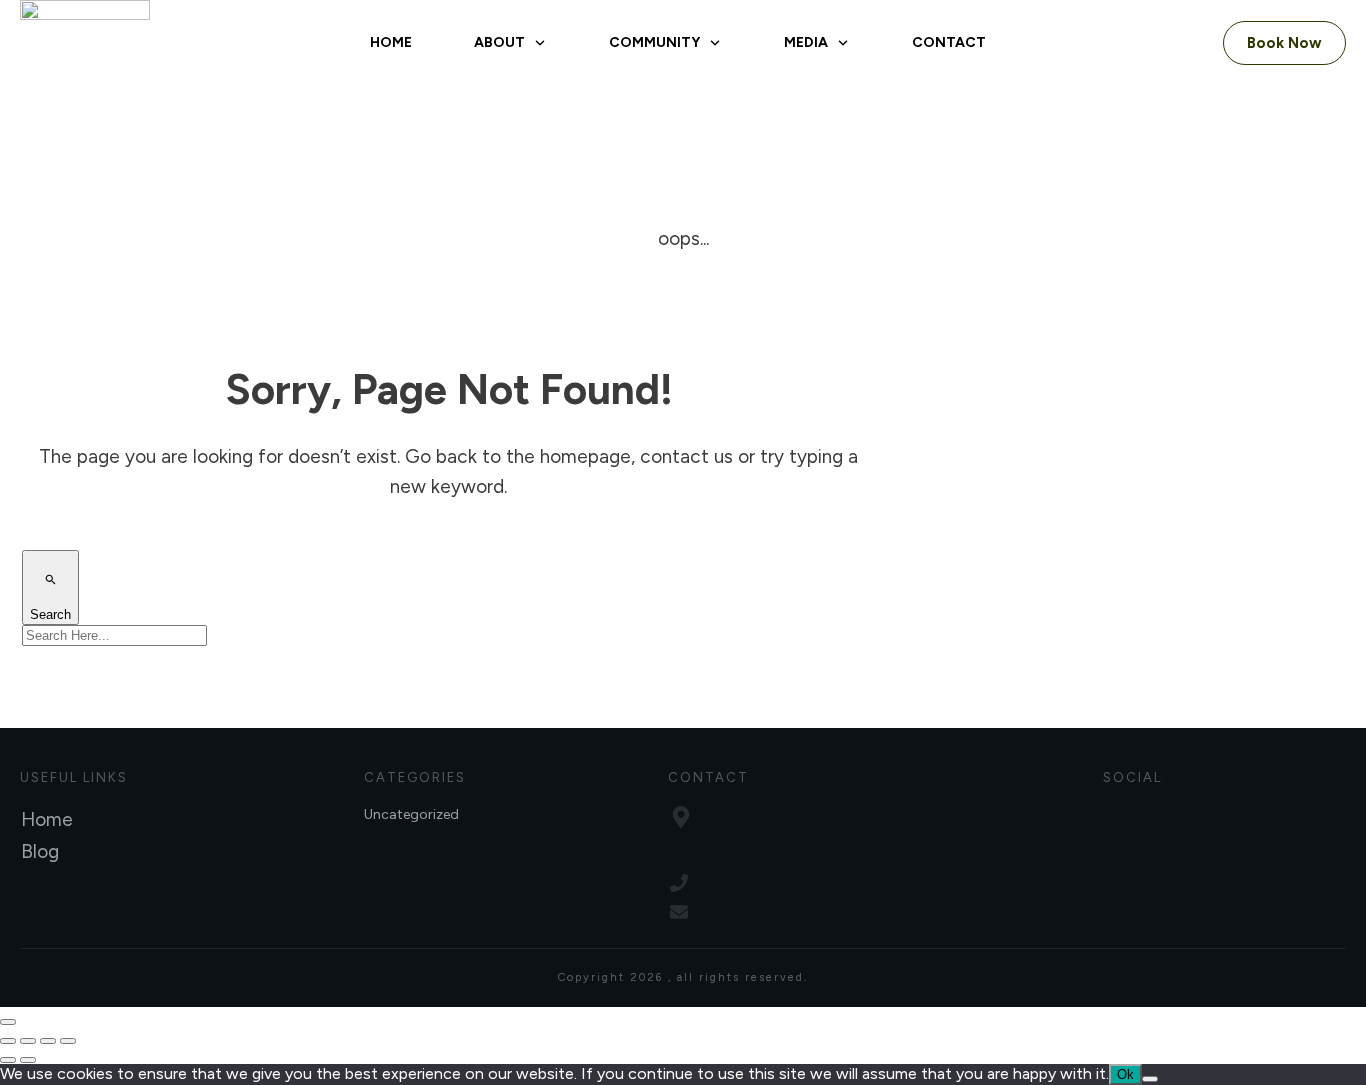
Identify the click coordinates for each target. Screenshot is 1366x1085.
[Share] (48, 1041)
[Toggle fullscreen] (28, 1041)
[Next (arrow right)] (28, 1060)
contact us (686, 456)
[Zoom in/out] (8, 1041)
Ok (1125, 1074)
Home (47, 819)
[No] (1150, 1079)
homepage (585, 456)
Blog (40, 851)
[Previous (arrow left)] (8, 1060)
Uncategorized (411, 814)
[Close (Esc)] (68, 1041)
